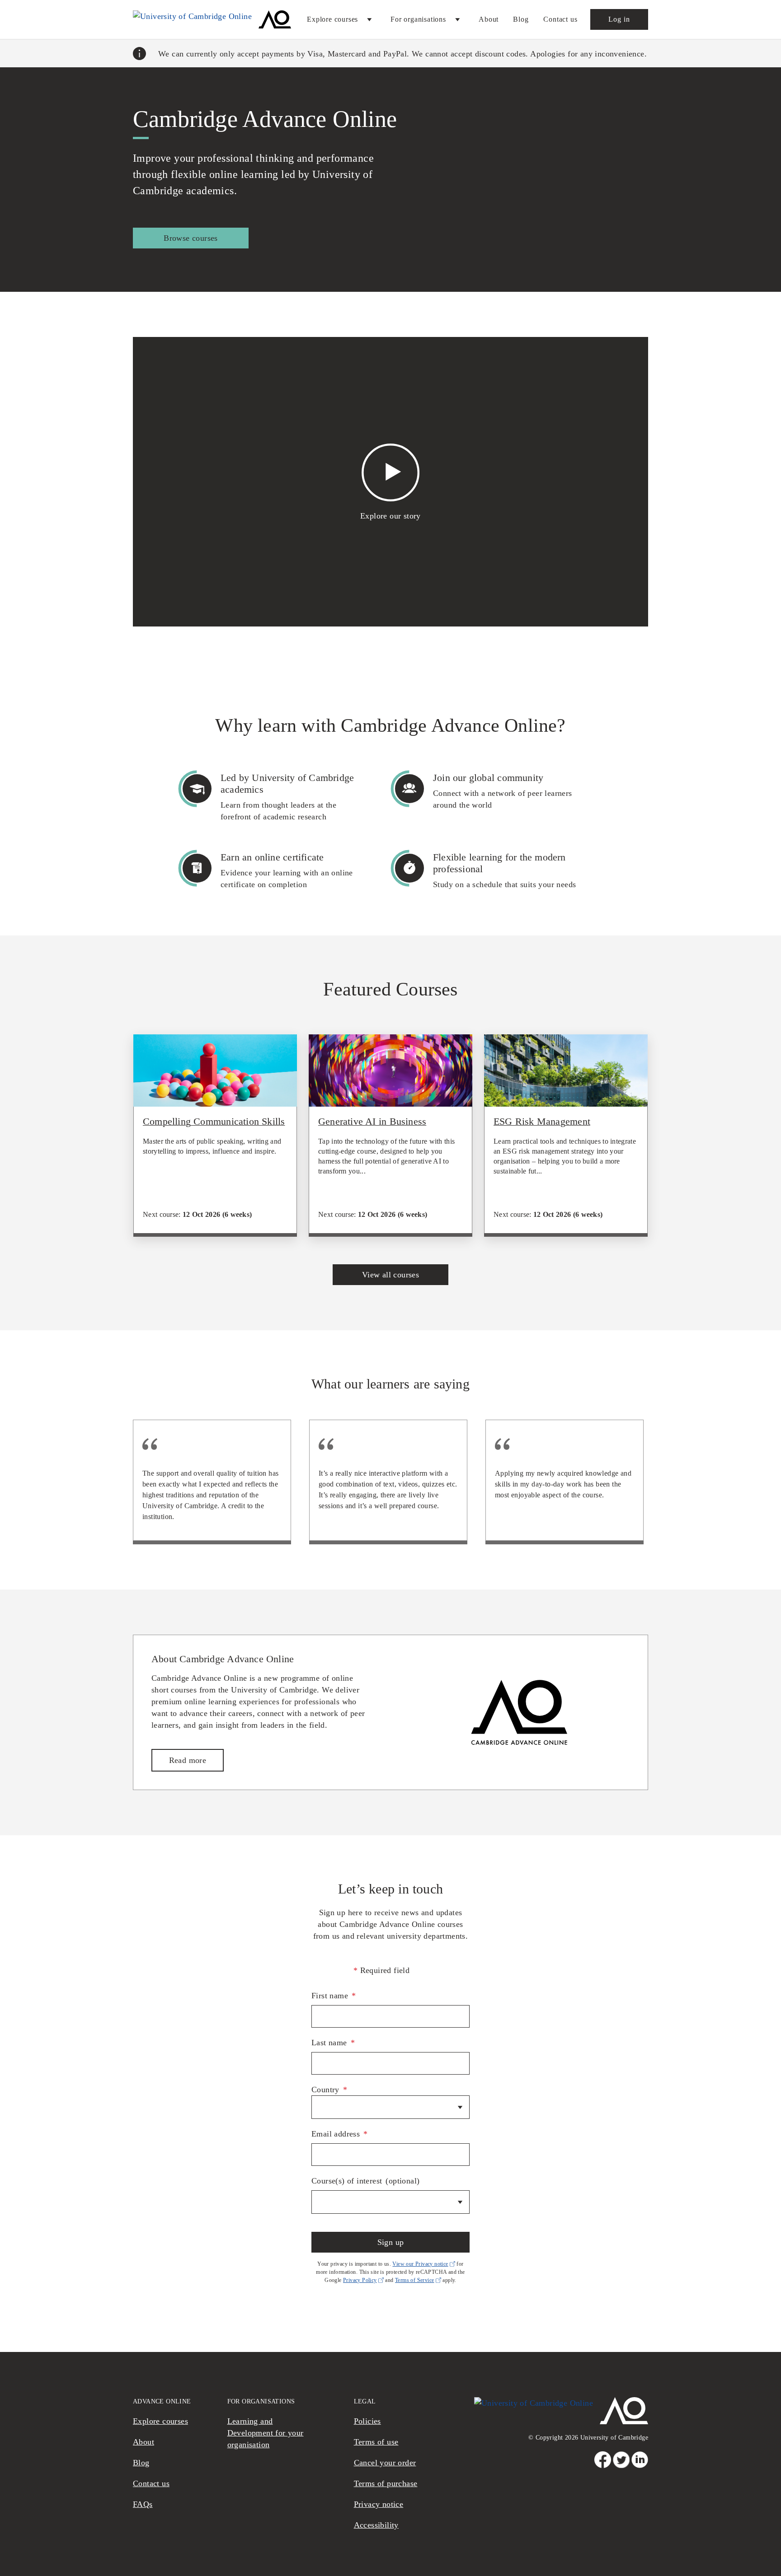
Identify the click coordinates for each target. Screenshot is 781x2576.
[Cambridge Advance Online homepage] (212, 19)
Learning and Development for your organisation (266, 2433)
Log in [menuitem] (619, 19)
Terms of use (376, 2442)
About (143, 2442)
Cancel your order (385, 2463)
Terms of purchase (386, 2483)
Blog (141, 2463)
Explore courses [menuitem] (332, 19)
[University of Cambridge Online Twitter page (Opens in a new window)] (621, 2460)
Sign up (391, 2242)
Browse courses (191, 238)
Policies (367, 2421)
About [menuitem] (489, 19)
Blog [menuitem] (521, 19)
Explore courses (160, 2421)
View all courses (390, 1275)
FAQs (143, 2504)
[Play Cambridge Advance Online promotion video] (390, 475)
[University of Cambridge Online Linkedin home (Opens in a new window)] (640, 2460)
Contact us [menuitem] (560, 19)
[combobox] (390, 2107)
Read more (188, 1760)
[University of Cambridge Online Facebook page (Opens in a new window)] (603, 2460)
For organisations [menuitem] (418, 19)
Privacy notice (379, 2504)
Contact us (151, 2483)
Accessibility (376, 2525)
